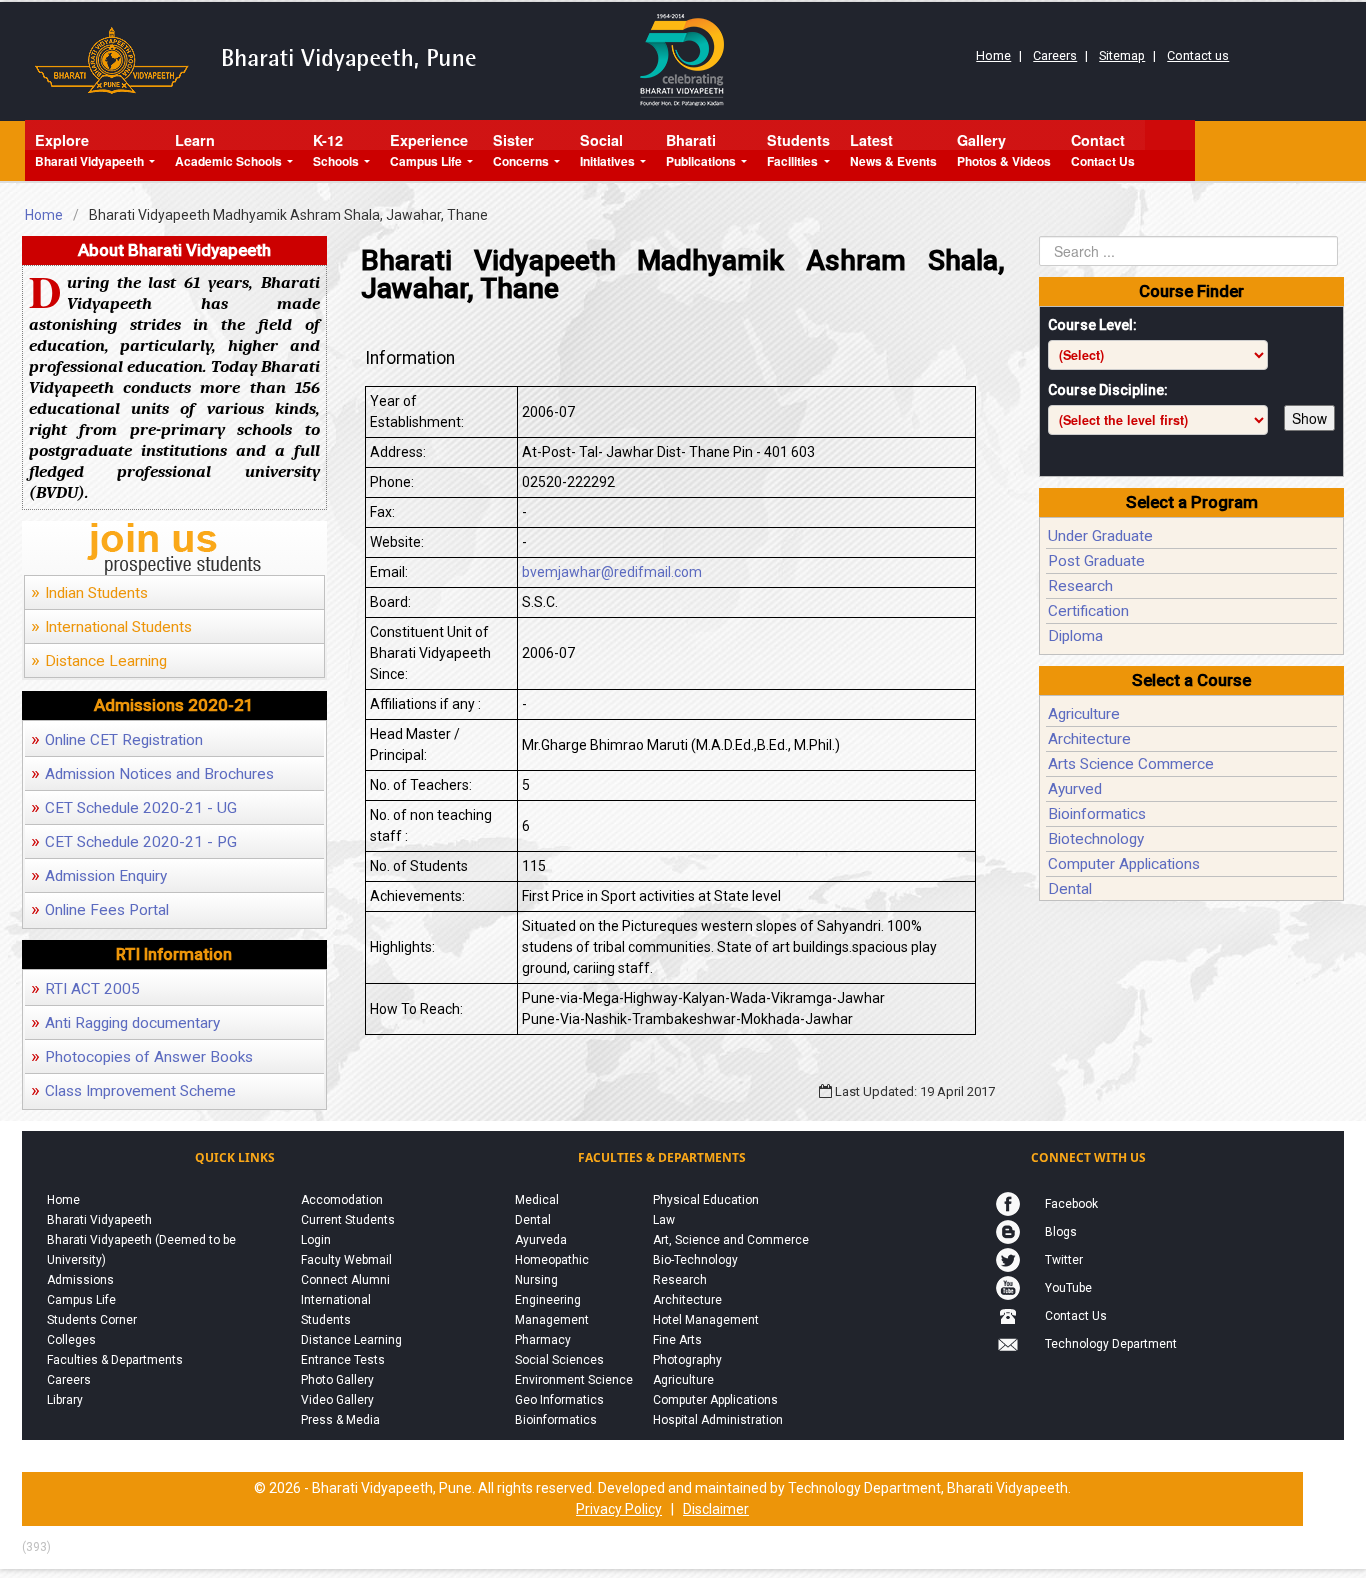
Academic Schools (228, 150)
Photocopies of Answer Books (142, 1057)
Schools (336, 150)
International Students (111, 627)
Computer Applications (1124, 864)
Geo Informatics (559, 1400)
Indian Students (89, 593)
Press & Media (340, 1420)
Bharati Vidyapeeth (89, 150)
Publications (701, 150)
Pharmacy (543, 1340)
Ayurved (1075, 789)
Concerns (521, 150)
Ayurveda (541, 1240)
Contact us (1198, 55)
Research (1080, 586)
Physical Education (706, 1200)
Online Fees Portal (100, 910)
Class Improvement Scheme (133, 1091)
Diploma (1075, 636)
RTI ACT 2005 (85, 989)
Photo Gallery (337, 1380)
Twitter (1064, 1260)
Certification (1088, 611)
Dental (1070, 889)
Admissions (80, 1280)
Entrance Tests (343, 1360)
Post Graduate (1096, 561)
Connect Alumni (345, 1280)
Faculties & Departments (115, 1360)
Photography (687, 1360)
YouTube (1068, 1288)
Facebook (1071, 1204)
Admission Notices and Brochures (152, 774)
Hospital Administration (718, 1420)
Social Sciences (559, 1360)
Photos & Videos (1004, 150)
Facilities (798, 150)
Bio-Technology (695, 1260)
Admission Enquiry (99, 876)
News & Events (893, 150)
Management (552, 1320)
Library (65, 1400)
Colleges (71, 1340)
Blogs (1061, 1232)
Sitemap (1122, 55)
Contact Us (1103, 150)
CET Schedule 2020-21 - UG (134, 808)
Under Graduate (1100, 536)
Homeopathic (552, 1260)
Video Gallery (337, 1400)
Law (664, 1220)
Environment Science (574, 1380)
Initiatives (607, 150)
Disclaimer (716, 1509)
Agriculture (1084, 714)
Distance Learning (99, 661)
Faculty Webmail (346, 1260)
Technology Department (1111, 1344)
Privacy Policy (619, 1509)
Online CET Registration (117, 740)
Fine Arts (677, 1340)
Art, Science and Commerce (731, 1240)
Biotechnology (1096, 839)
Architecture (1089, 739)
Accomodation (342, 1200)
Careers (1055, 55)
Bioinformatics (1097, 814)
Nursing (536, 1280)
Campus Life (429, 150)
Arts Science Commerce (1131, 764)
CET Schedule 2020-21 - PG (134, 842)
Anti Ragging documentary (125, 1023)
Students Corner (92, 1320)
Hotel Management (706, 1320)
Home (993, 55)
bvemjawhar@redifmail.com (612, 572)
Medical (537, 1200)
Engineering (548, 1300)
